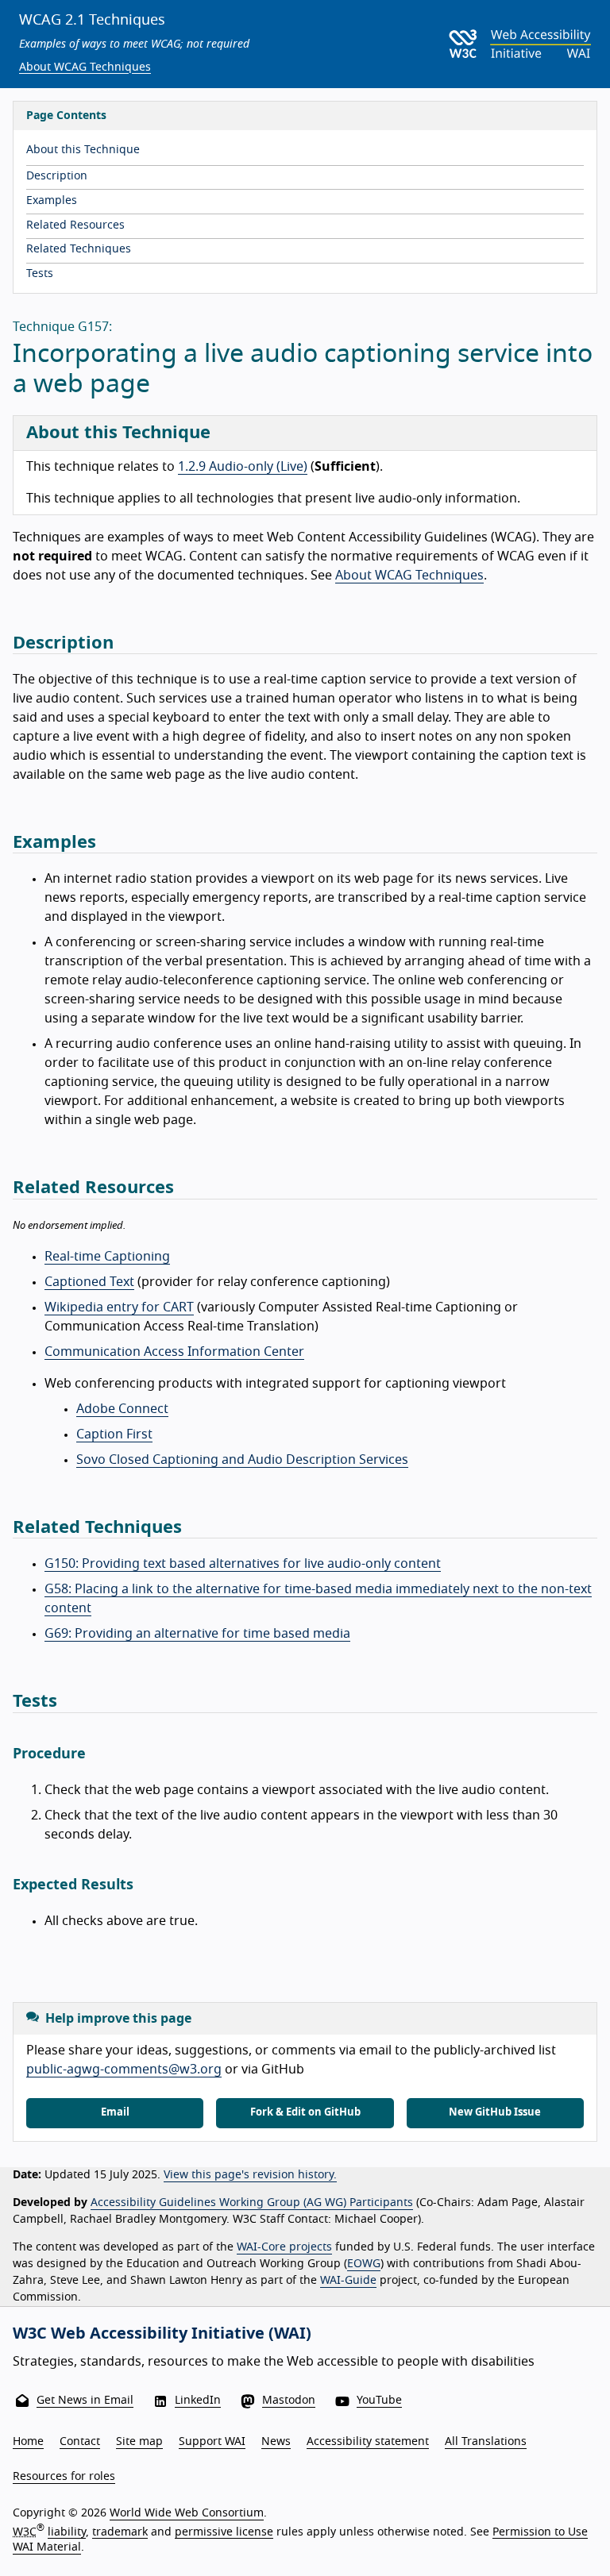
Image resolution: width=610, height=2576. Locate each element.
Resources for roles (64, 2477)
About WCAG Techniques (85, 67)
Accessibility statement (368, 2442)
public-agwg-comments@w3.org (124, 2070)
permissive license (224, 2532)
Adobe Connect (122, 1409)
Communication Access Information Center (174, 1352)
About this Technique (83, 150)
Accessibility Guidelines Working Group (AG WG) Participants (252, 2203)
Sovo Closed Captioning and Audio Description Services (242, 1460)
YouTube (379, 2401)
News (276, 2442)
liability (67, 2532)
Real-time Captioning (107, 1257)
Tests (40, 274)
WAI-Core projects (284, 2247)
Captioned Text (89, 1282)
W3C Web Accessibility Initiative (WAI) (162, 2334)
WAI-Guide (348, 2281)
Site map (139, 2442)
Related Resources (75, 225)
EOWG (364, 2264)
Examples (52, 201)
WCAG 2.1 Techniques (92, 21)
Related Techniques (79, 249)
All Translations (486, 2442)
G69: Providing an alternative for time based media (197, 1634)
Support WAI (212, 2442)
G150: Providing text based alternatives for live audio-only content (243, 1564)
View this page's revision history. (250, 2175)
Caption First (114, 1434)
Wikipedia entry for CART (119, 1307)
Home (28, 2442)
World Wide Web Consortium (187, 2513)
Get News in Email (85, 2401)
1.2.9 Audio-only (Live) (243, 467)
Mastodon (289, 2401)
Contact (80, 2442)
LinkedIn (198, 2401)
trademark (120, 2532)
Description (57, 176)
